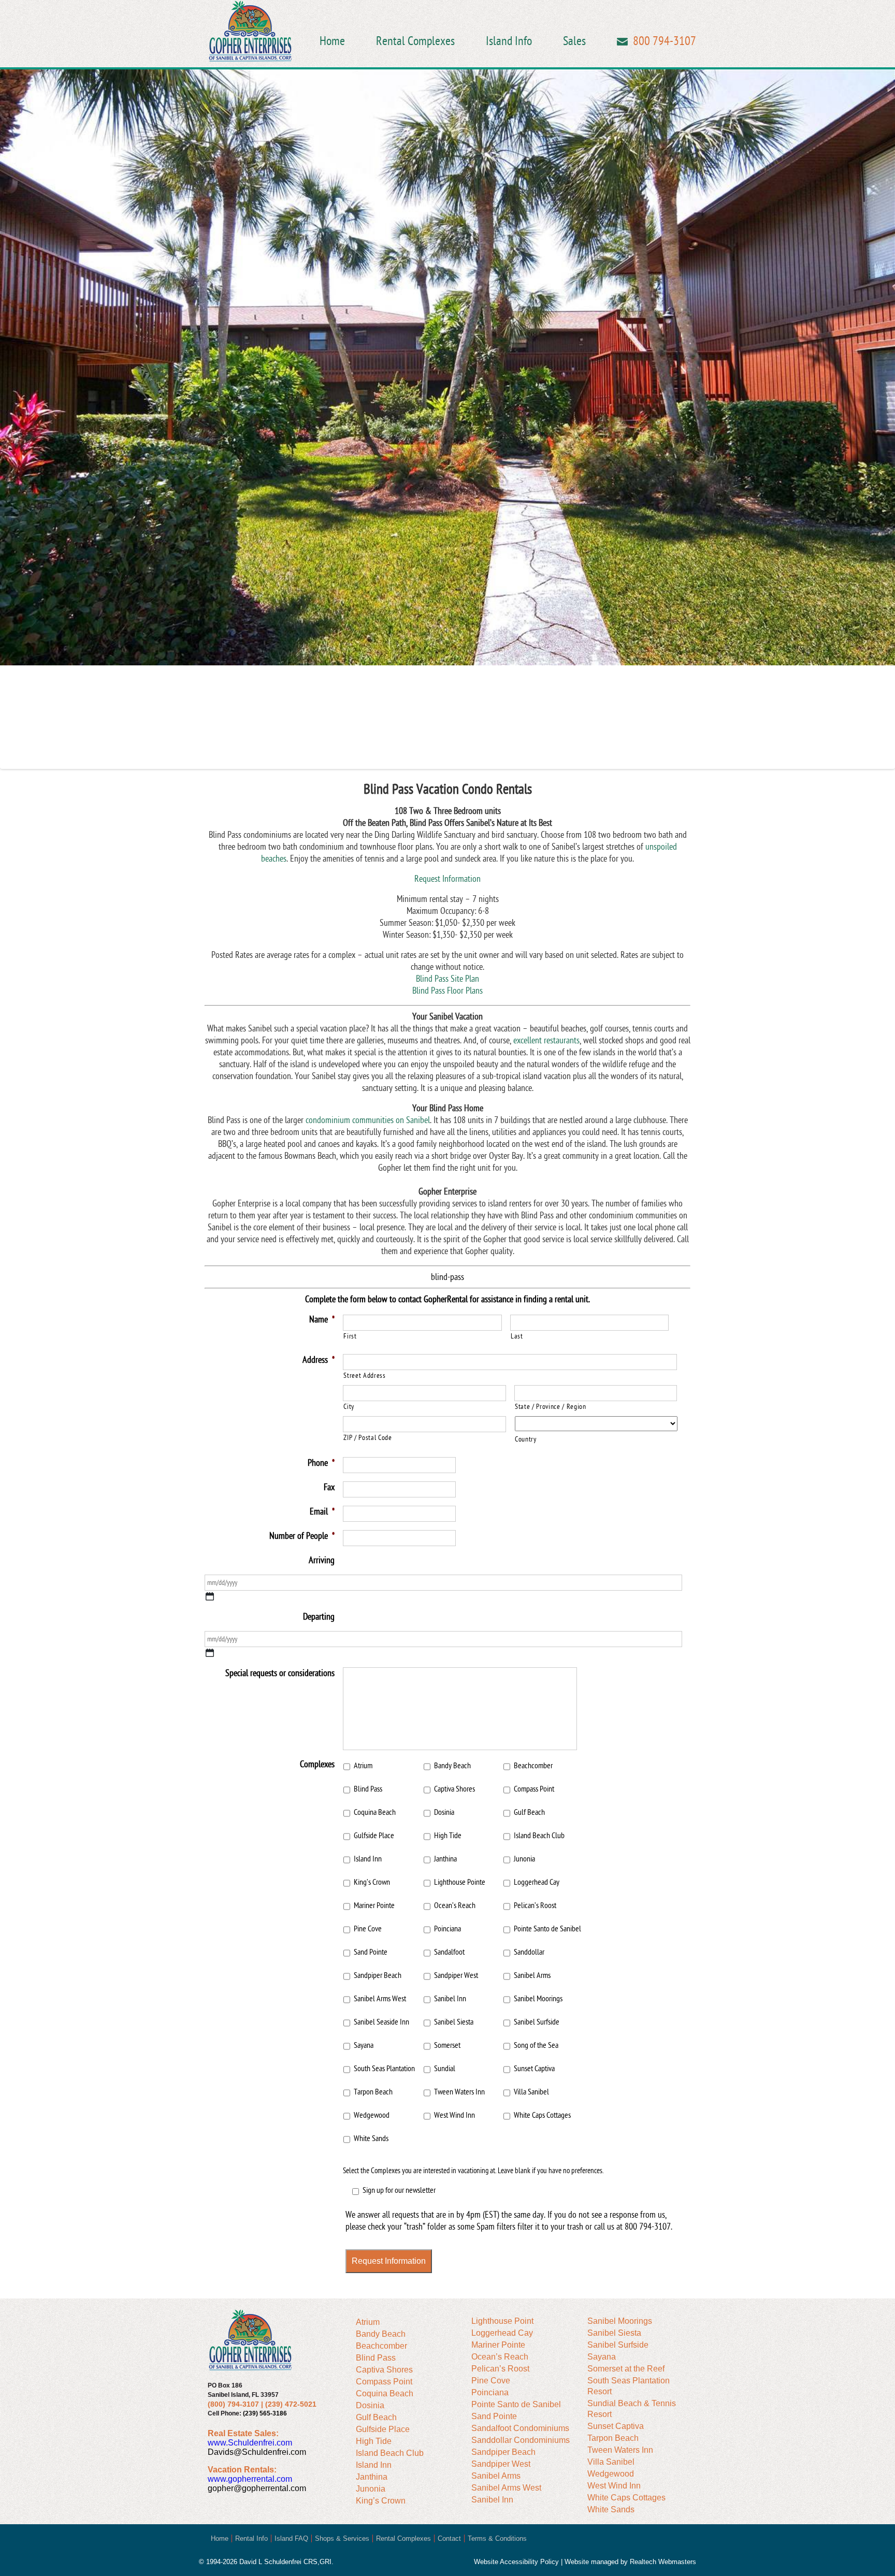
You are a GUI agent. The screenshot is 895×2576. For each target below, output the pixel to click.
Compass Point (534, 1789)
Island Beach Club (539, 1836)
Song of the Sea (536, 2045)
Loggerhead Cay (537, 1882)
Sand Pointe (371, 1952)
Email (622, 42)
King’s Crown (372, 1882)
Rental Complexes (415, 41)
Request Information (447, 879)
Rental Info (251, 2538)
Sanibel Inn (450, 1999)
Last (517, 1336)
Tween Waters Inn (459, 2092)
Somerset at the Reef (626, 2369)
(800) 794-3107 (233, 2404)
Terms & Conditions (497, 2538)
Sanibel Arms (532, 1975)
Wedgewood (372, 2115)
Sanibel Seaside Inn (381, 2022)
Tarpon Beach (373, 2092)
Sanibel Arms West (380, 1999)
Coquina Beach (375, 1812)
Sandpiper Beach (378, 1975)
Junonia (524, 1859)
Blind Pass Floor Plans (447, 991)
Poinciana (447, 1929)
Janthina (445, 1859)
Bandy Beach (452, 1766)
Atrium (363, 1766)
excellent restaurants (546, 1040)
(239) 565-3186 (265, 2413)
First (350, 1336)
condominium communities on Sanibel (368, 1120)
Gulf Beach (529, 1812)
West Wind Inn (454, 2115)
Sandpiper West (456, 1975)
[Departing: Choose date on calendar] (210, 1653)
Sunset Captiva (534, 2069)
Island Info (509, 41)
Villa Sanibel (531, 2092)
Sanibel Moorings (538, 1999)
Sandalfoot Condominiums (520, 2428)
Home (332, 41)
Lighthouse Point (502, 2321)
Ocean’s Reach (455, 1905)
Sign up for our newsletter (399, 2190)
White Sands (371, 2138)
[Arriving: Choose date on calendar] (210, 1596)
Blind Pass (368, 1789)
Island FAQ (291, 2538)
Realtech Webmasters (663, 2562)
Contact (449, 2538)
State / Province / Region (551, 1407)
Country (526, 1439)
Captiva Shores (454, 1789)
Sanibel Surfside (537, 2022)
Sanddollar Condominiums (521, 2440)
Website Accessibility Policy (516, 2562)
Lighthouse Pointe (460, 1882)
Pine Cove (368, 1929)
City (349, 1407)
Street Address (364, 1376)
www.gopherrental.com (250, 2479)
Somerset (447, 2045)
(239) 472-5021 (291, 2404)
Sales (574, 41)
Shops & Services (342, 2538)
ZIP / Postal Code (367, 1438)
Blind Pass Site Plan (447, 979)
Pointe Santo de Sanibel (547, 1929)
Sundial (445, 2069)
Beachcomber (533, 1766)
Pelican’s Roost (535, 1905)
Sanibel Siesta (454, 2022)
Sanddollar (529, 1952)
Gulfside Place (374, 1836)
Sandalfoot (449, 1952)
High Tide (448, 1836)
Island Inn (368, 1859)
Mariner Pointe (374, 1905)
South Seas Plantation (384, 2069)
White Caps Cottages (542, 2115)
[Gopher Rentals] (250, 33)
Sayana (364, 2045)
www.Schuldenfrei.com (250, 2443)
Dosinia (444, 1812)
